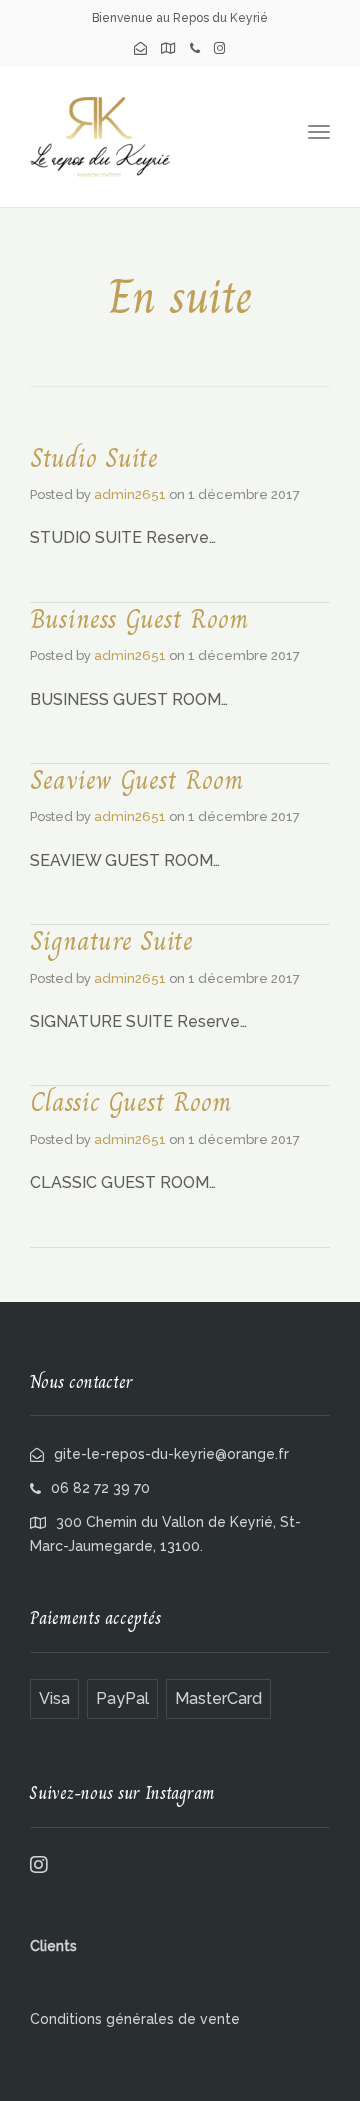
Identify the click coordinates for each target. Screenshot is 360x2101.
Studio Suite (94, 458)
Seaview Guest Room (136, 780)
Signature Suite (111, 941)
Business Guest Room (139, 619)
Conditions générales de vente (135, 2019)
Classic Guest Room (130, 1102)
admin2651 (130, 494)
